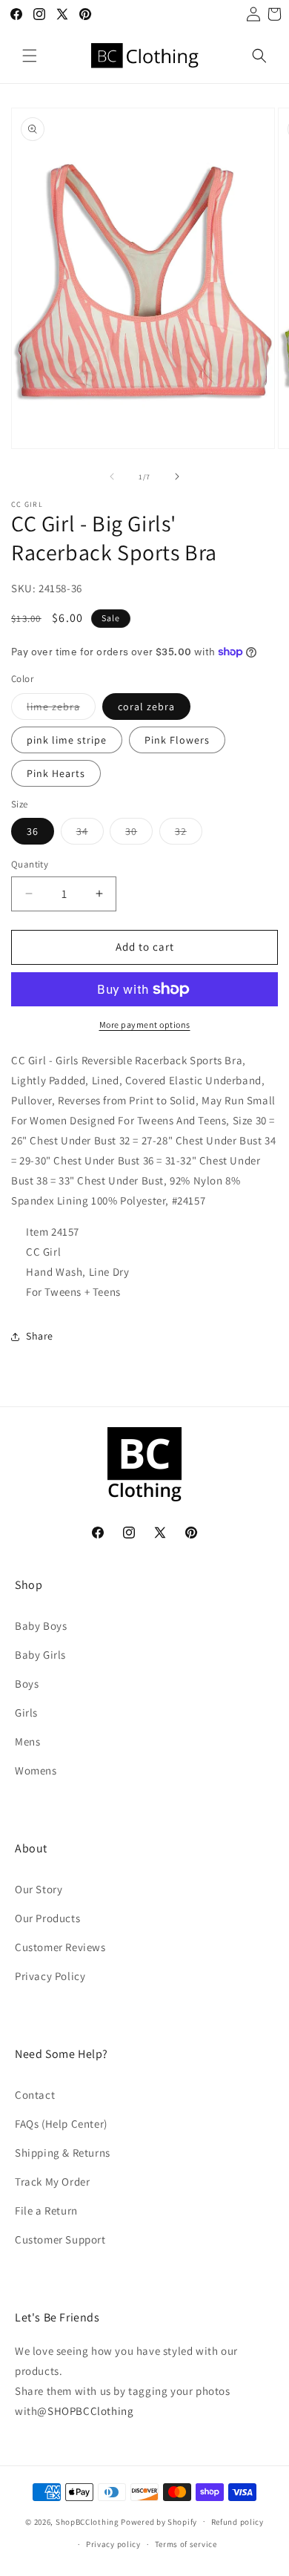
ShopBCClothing (87, 2521)
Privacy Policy (50, 1976)
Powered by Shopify (159, 2521)
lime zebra (61, 709)
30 (139, 834)
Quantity (30, 864)
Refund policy (237, 2522)
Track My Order (52, 2182)
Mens (27, 1741)
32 (189, 834)
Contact (35, 2095)
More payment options (145, 1025)
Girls (26, 1713)
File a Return (46, 2210)
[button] (30, 56)
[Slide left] (112, 476)
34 (90, 834)
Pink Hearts (56, 773)
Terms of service (186, 2544)
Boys (27, 1684)
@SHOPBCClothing (85, 2411)
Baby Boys (41, 1626)
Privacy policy (113, 2544)
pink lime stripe (67, 740)
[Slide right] (177, 476)
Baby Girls (40, 1655)
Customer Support (60, 2239)
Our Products (47, 1918)
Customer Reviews (60, 1947)
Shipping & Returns (63, 2153)
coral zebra (146, 707)
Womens (36, 1770)
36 (33, 831)
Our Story (39, 1889)
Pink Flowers (177, 740)
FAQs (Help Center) (61, 2124)
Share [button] (40, 1336)
